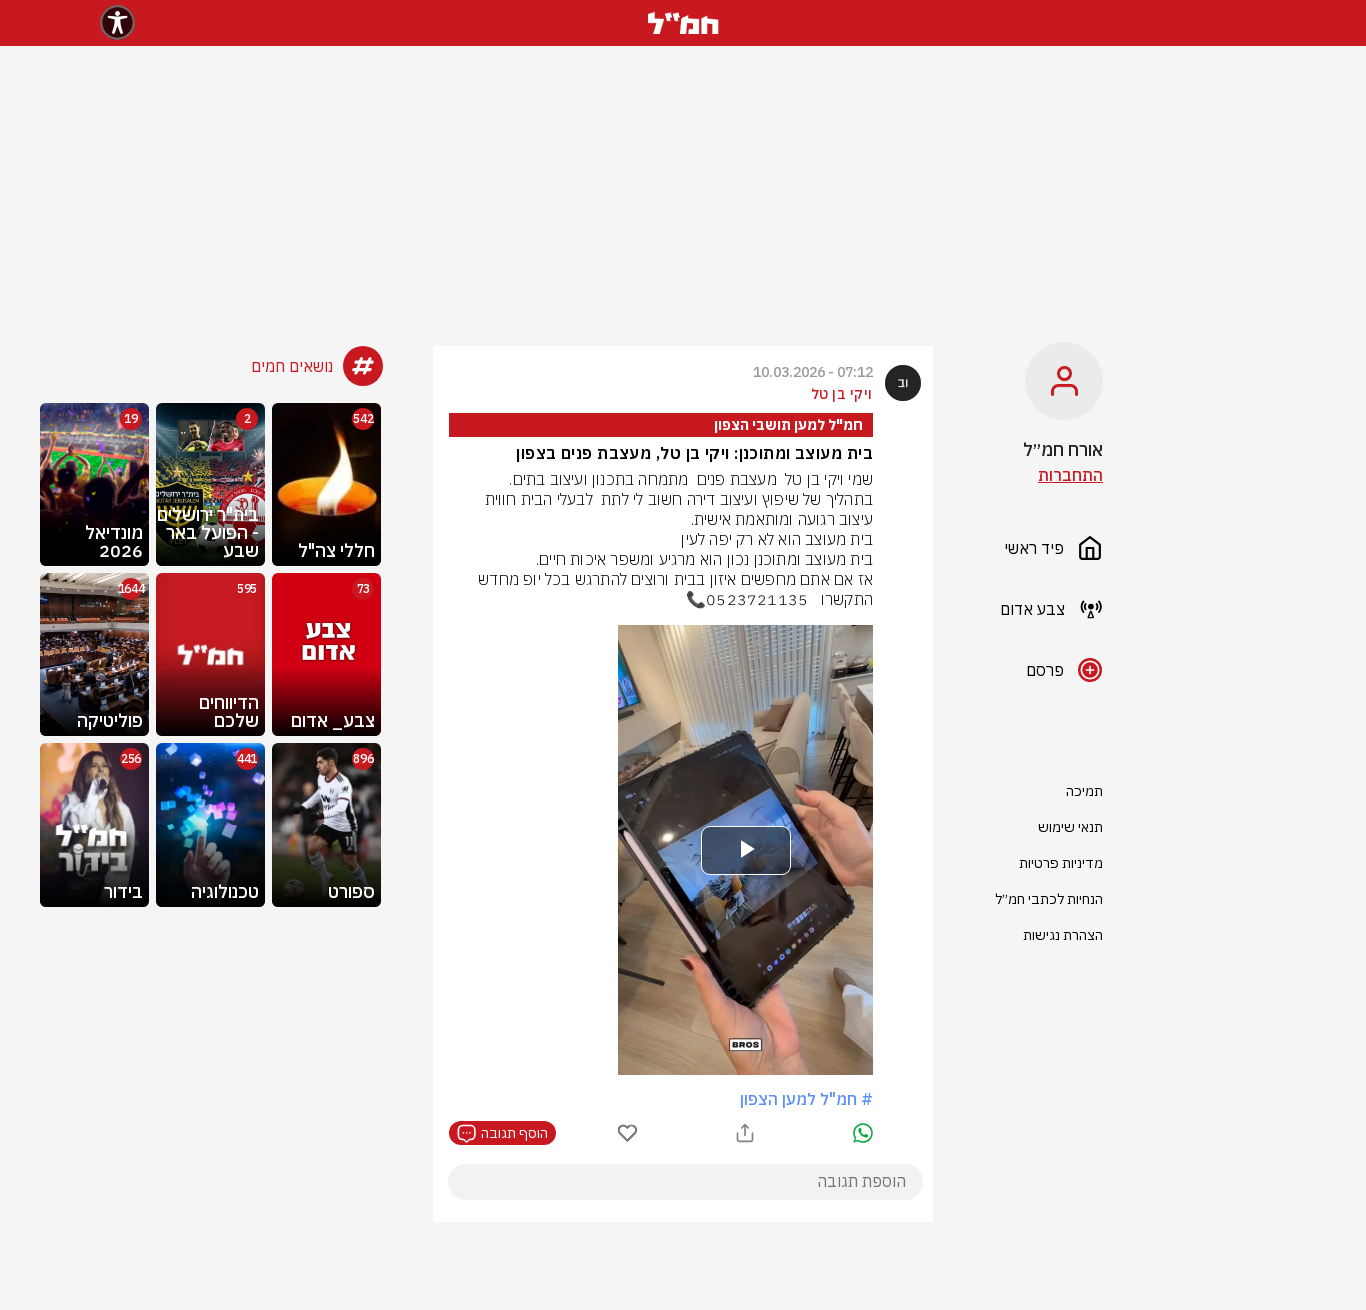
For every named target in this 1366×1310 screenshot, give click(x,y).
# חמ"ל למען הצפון (806, 1099)
